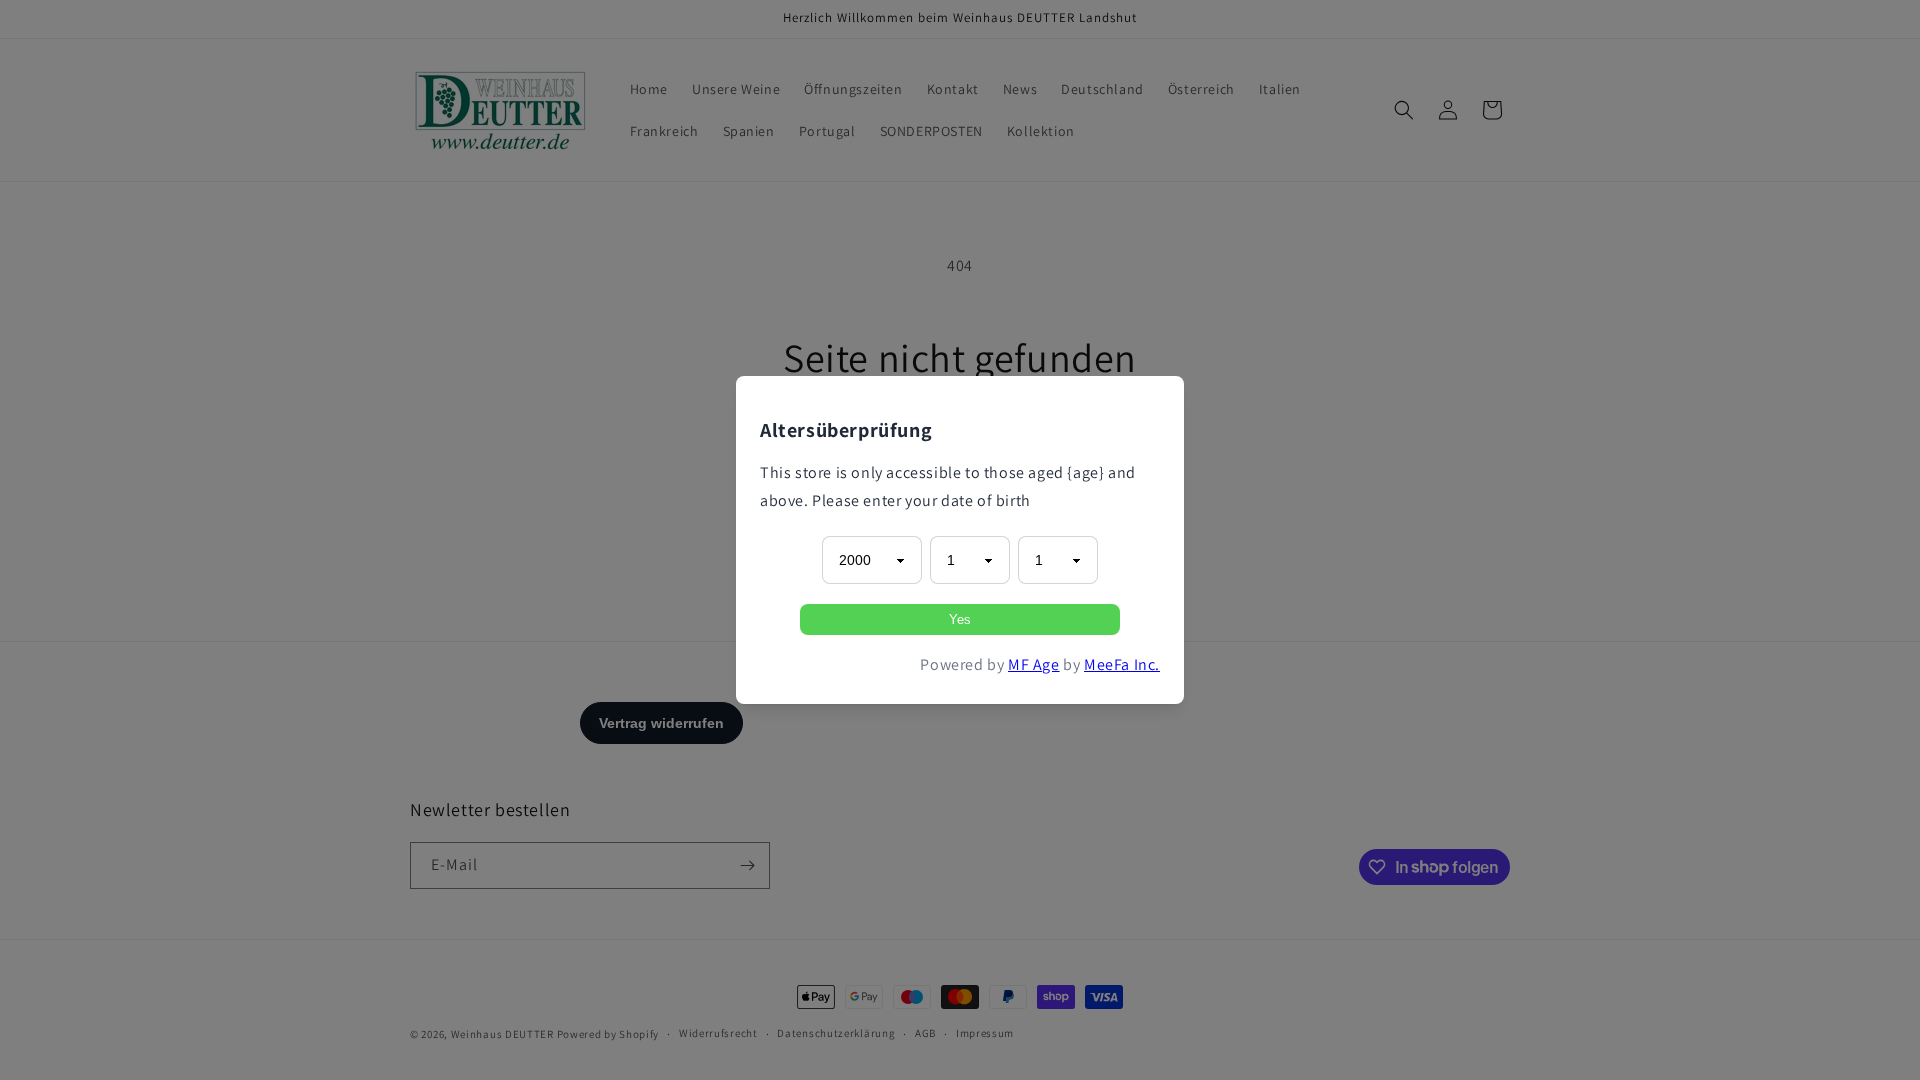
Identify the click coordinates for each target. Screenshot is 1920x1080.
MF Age (1034, 664)
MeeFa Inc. (1122, 664)
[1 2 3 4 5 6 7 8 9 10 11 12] (970, 560)
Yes (960, 619)
